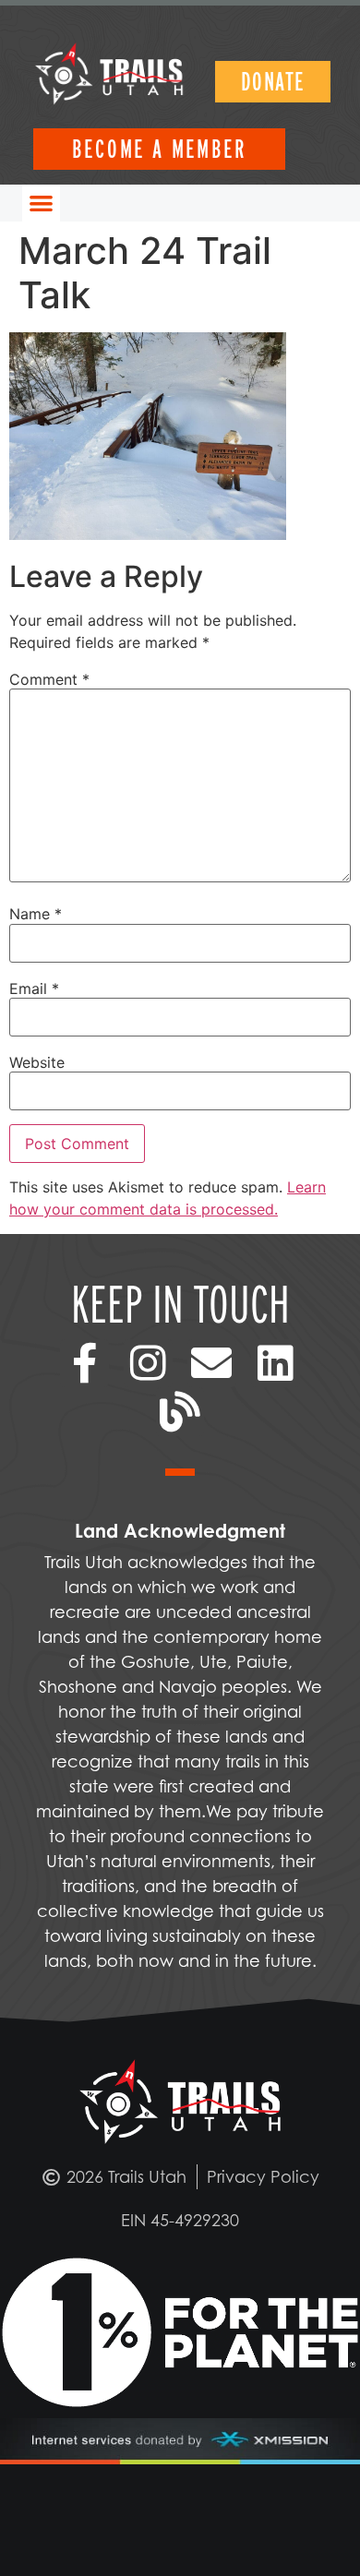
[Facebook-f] (84, 1364)
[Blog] (180, 1412)
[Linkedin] (276, 1364)
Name (36, 914)
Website (37, 1062)
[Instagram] (148, 1364)
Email (34, 988)
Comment (49, 679)
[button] (41, 204)
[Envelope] (212, 1364)
